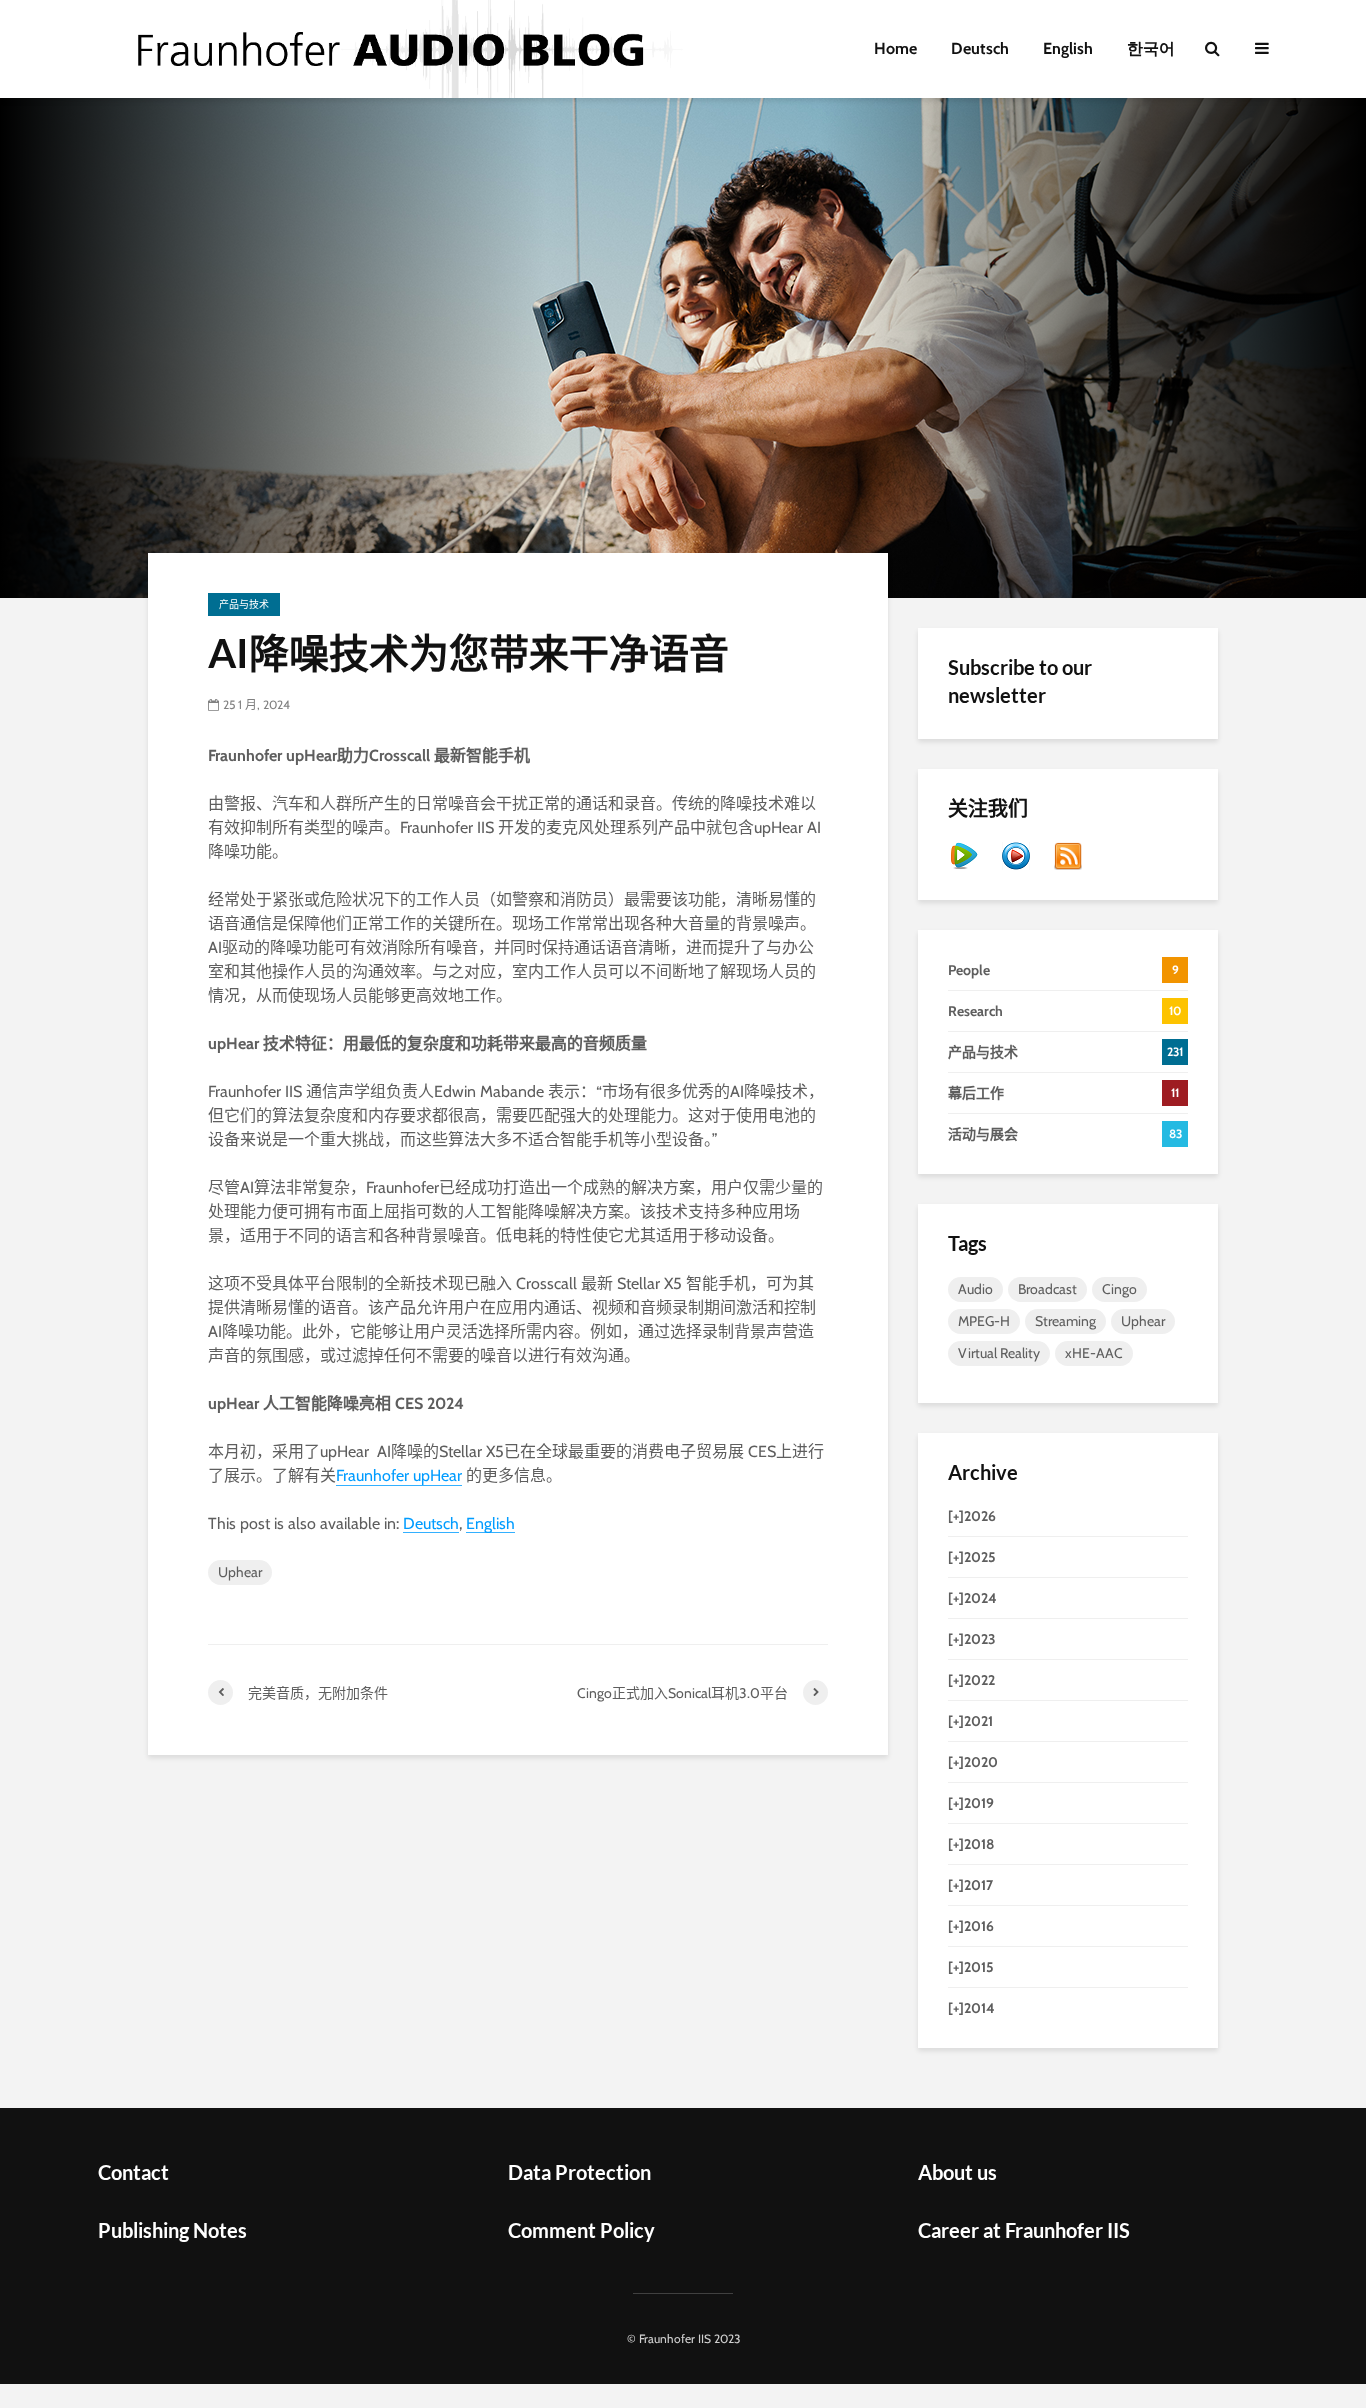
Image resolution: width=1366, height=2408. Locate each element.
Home (895, 48)
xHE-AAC (1094, 1353)
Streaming (1065, 1321)
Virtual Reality (999, 1353)
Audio (975, 1289)
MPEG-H (984, 1321)
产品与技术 (244, 604)
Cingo (1119, 1289)
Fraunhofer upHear (399, 1475)
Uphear (240, 1572)
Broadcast (1047, 1289)
